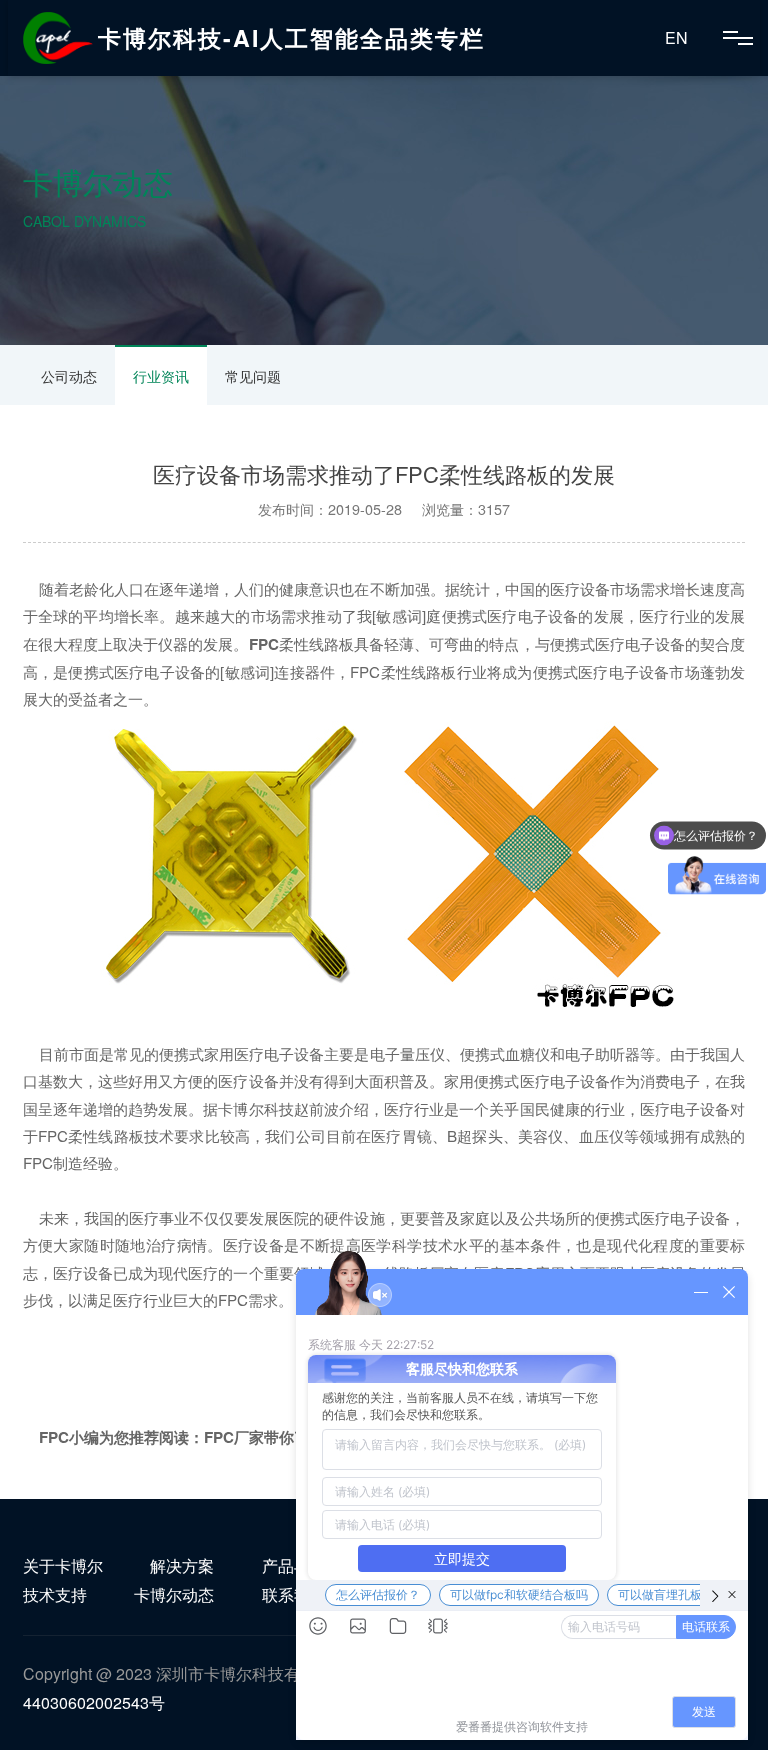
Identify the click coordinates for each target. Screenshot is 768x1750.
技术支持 (55, 1594)
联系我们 (294, 1594)
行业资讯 (161, 376)
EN (676, 37)
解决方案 (182, 1565)
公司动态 (69, 376)
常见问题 (253, 376)
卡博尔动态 (174, 1594)
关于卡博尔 (63, 1565)
